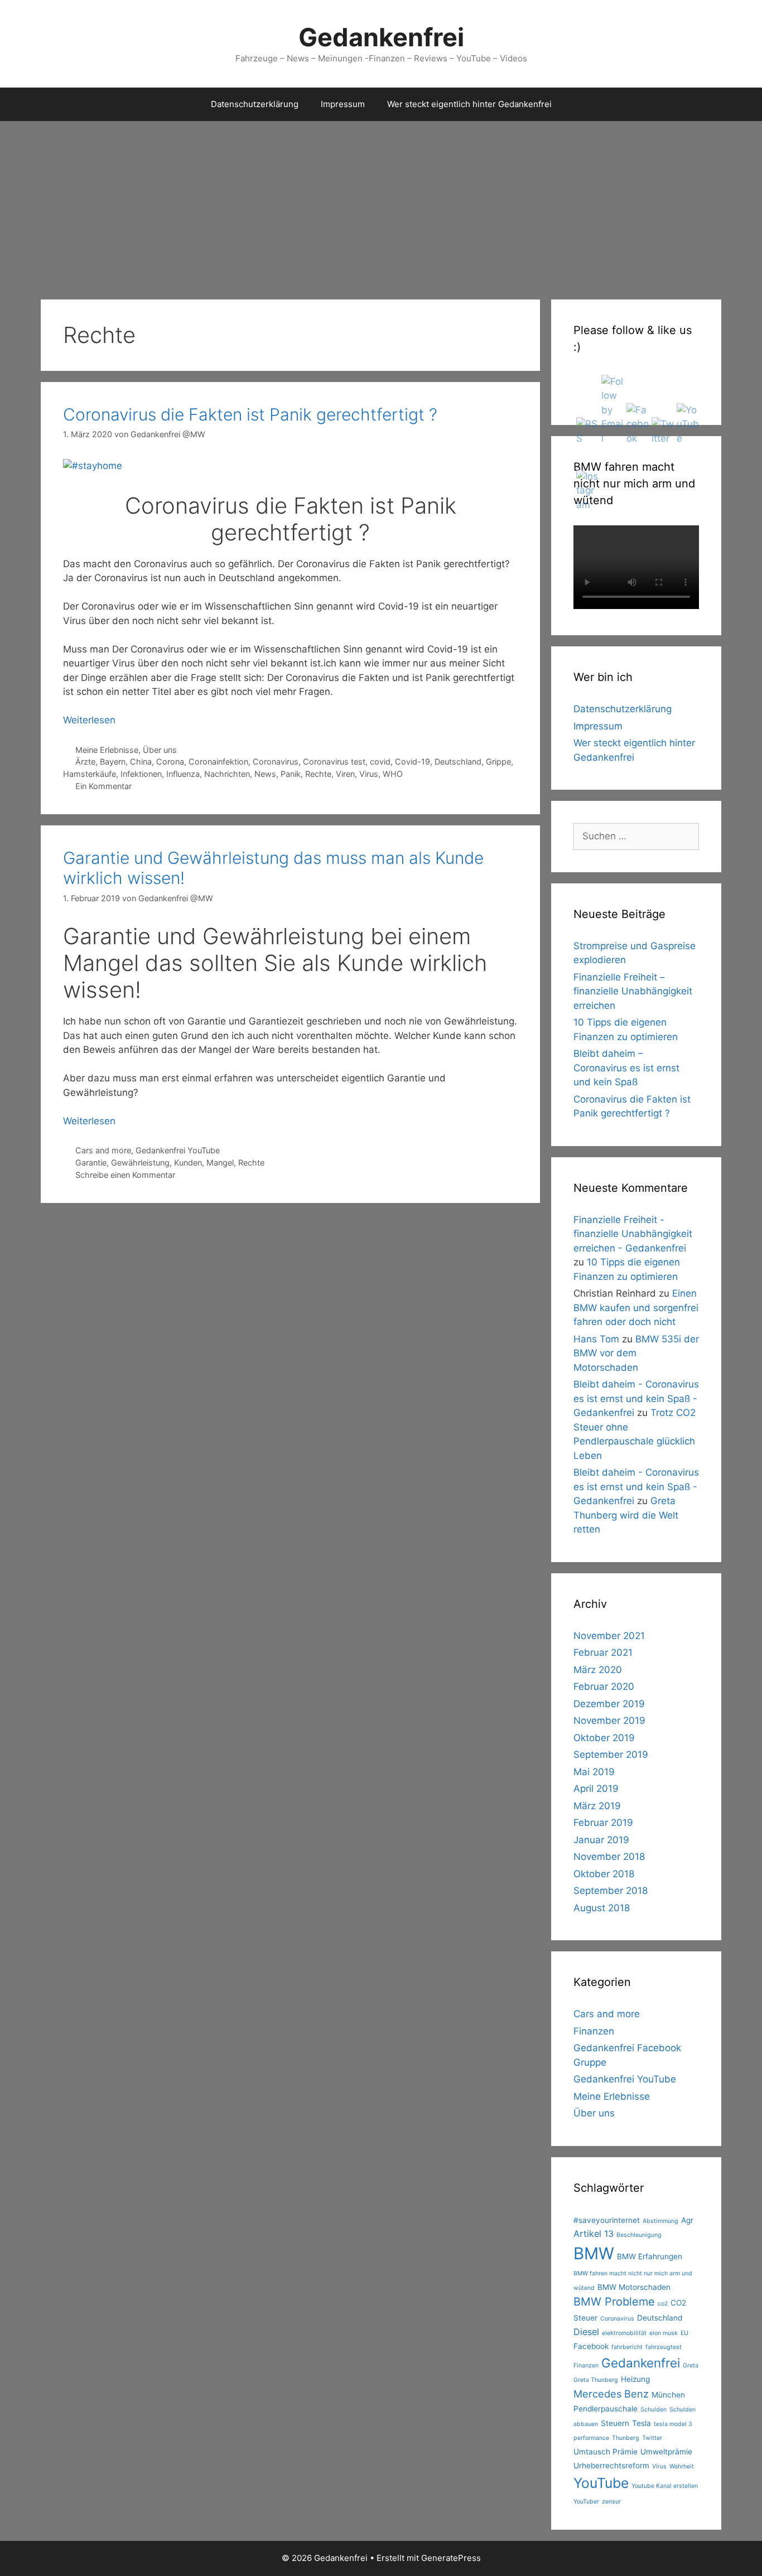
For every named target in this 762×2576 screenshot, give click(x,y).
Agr (687, 2220)
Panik (291, 774)
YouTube (601, 2483)
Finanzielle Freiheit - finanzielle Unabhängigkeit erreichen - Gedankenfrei (633, 1234)
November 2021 (609, 1636)
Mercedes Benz (611, 2394)
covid (380, 762)
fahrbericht (627, 2347)
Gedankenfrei (381, 37)
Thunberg (626, 2438)
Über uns (160, 750)
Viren (345, 774)
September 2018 (611, 1891)
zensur (611, 2502)
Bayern (113, 762)
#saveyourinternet (607, 2220)
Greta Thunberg (596, 2380)
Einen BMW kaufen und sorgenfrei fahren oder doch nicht (636, 1308)
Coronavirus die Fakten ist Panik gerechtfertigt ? (250, 414)
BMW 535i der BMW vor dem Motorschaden (636, 1353)
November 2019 (609, 1720)
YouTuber (586, 2502)
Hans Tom (596, 1339)
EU (684, 2333)
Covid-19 (413, 762)
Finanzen (594, 2031)
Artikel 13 (594, 2234)
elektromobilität (624, 2333)
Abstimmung (660, 2221)
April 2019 (596, 1789)
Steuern (615, 2423)
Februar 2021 (603, 1652)
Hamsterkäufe (90, 774)
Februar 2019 (603, 1823)
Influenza (183, 774)
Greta (691, 2365)
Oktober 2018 (604, 1874)
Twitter (652, 2438)
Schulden (654, 2410)
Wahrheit (682, 2466)
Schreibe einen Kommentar (125, 1175)
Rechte (318, 774)
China (141, 762)
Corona (170, 762)
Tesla (642, 2423)
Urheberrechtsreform (611, 2466)
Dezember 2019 (609, 1704)
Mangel (220, 1163)
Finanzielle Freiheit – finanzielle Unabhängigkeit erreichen (633, 991)
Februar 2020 (604, 1686)
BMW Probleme (614, 2302)
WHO (393, 774)
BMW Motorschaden (634, 2287)
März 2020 (598, 1670)
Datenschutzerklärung (255, 104)
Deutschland (458, 762)
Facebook (591, 2346)
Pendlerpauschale (606, 2409)
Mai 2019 (594, 1772)
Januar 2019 (601, 1840)
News (265, 774)
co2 (663, 2304)
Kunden (188, 1163)
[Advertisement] (381, 205)
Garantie (91, 1163)
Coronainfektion (218, 762)
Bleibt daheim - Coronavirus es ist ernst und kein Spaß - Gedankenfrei (636, 1398)
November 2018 (609, 1857)
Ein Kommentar (103, 786)
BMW (594, 2253)
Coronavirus (276, 762)
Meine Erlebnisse (107, 750)
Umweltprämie (666, 2452)
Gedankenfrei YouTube (178, 1150)
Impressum (343, 104)
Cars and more (103, 1150)
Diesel (586, 2332)
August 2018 (602, 1908)
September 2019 (611, 1755)
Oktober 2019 (604, 1738)
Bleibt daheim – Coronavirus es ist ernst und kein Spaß (626, 1068)
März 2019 (597, 1806)
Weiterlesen (89, 720)
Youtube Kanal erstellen (665, 2486)
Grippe (498, 762)
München (668, 2395)
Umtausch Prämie (606, 2452)
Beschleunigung (639, 2235)
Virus (369, 774)
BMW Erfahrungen (650, 2256)
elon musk (664, 2333)
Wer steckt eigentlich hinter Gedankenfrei (469, 104)
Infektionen (141, 774)
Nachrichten (227, 774)
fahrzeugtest (664, 2347)
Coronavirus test (334, 762)
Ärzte (85, 762)
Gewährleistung (140, 1163)
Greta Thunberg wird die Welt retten (626, 1515)
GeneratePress (451, 2558)
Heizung (635, 2379)
